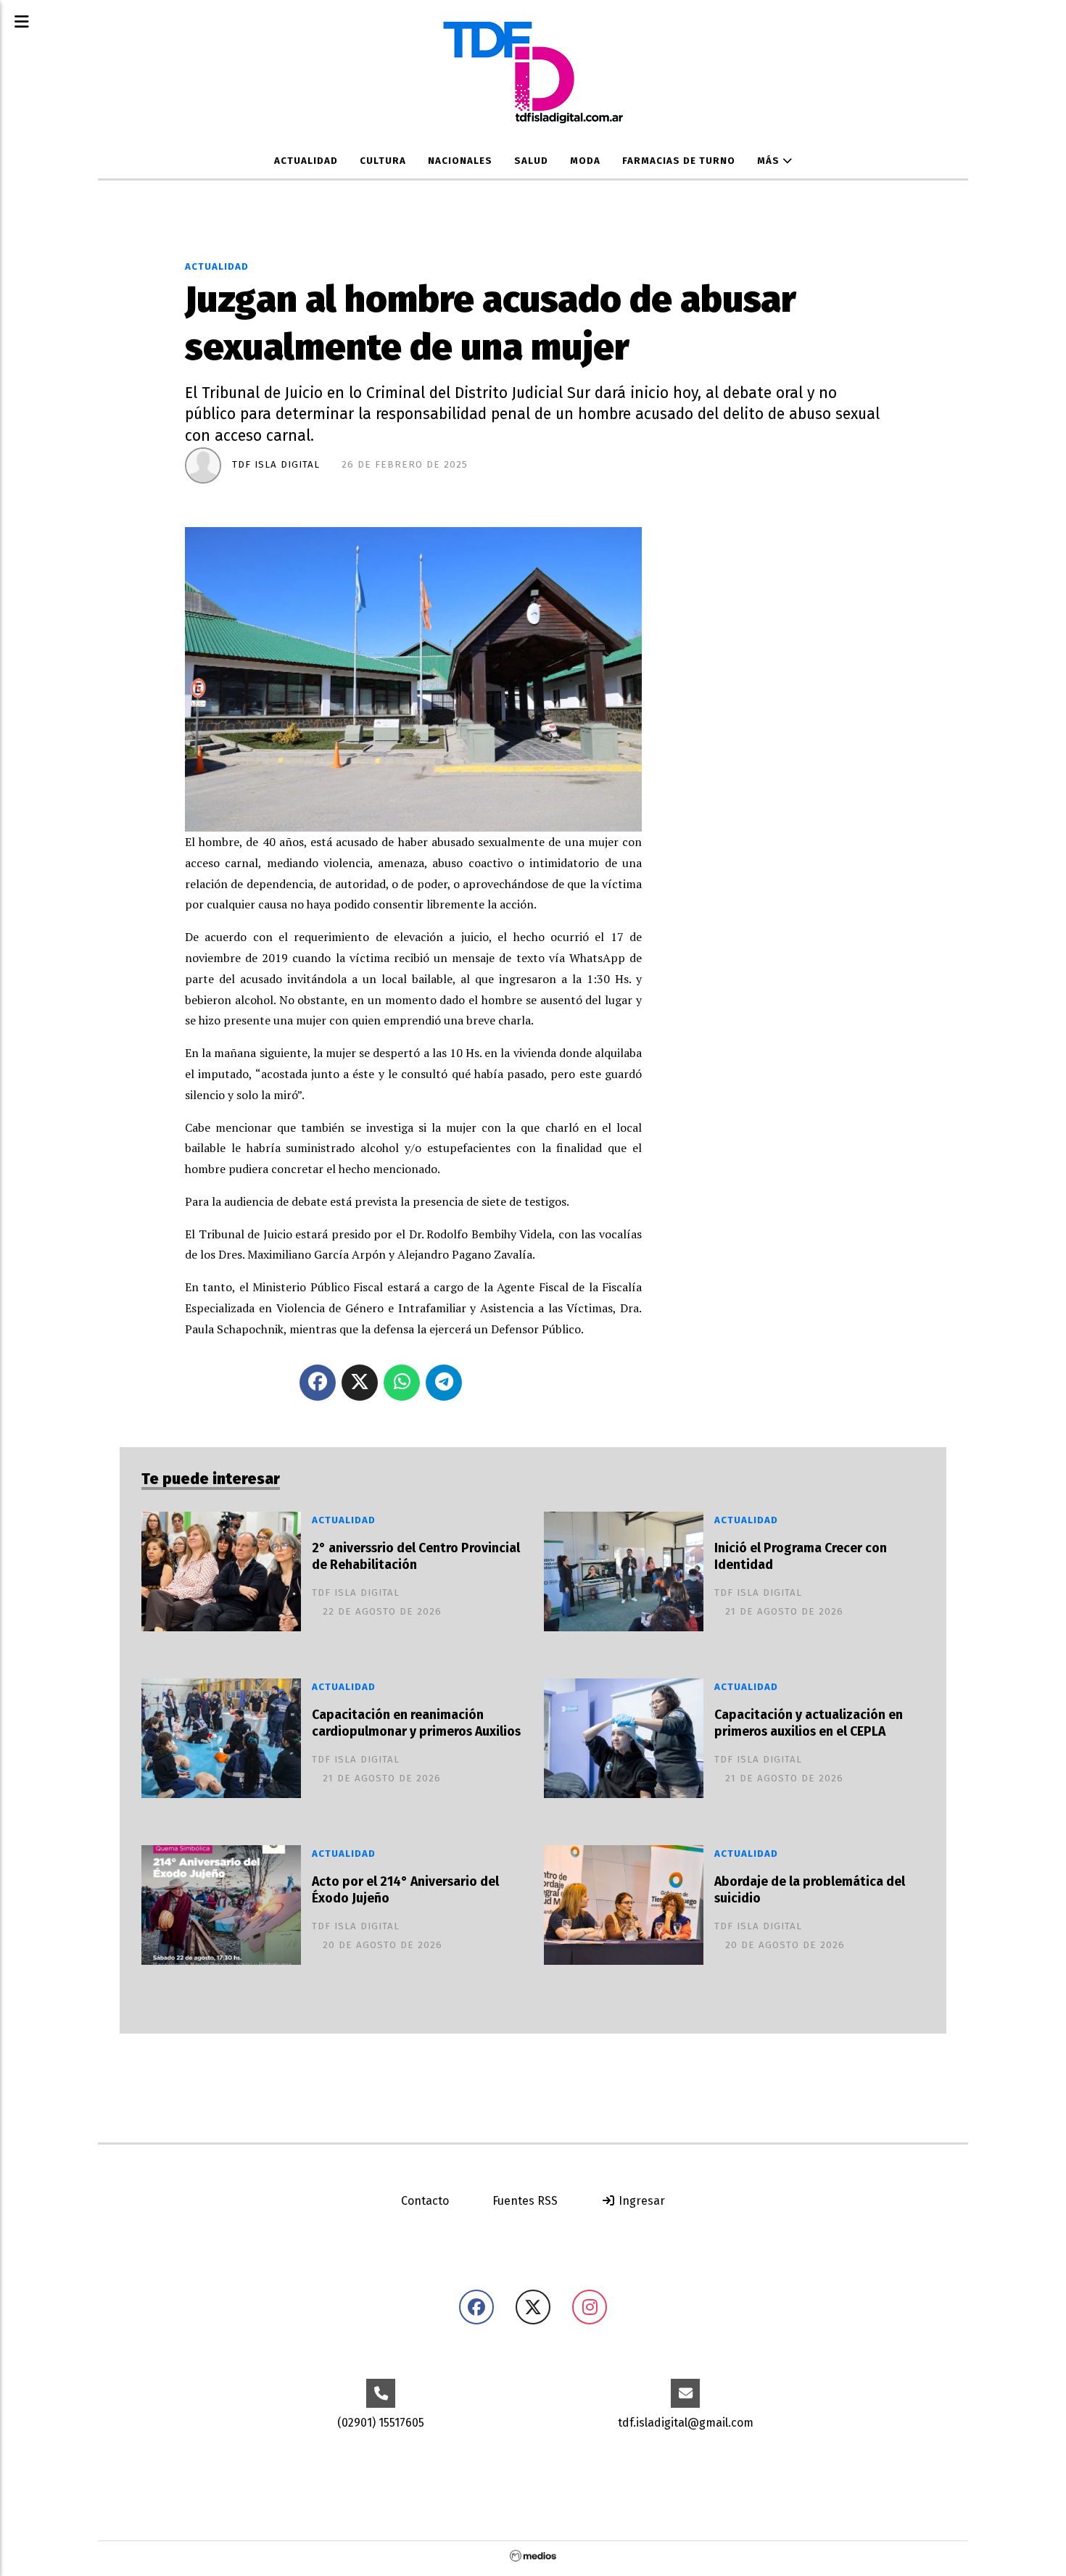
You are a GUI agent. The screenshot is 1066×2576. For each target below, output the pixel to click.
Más (770, 161)
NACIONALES (460, 161)
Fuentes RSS (525, 2201)
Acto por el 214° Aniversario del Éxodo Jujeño (405, 1890)
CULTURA (383, 161)
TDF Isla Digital (276, 465)
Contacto (425, 2201)
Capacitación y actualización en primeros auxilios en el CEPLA (809, 1723)
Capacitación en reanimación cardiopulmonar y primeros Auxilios (416, 1723)
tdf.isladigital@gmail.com (686, 2423)
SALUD (531, 161)
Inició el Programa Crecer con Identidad (801, 1557)
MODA (585, 161)
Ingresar (640, 2201)
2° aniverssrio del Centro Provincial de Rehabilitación (416, 1557)
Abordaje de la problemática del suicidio (810, 1890)
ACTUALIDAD (306, 161)
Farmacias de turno (679, 161)
